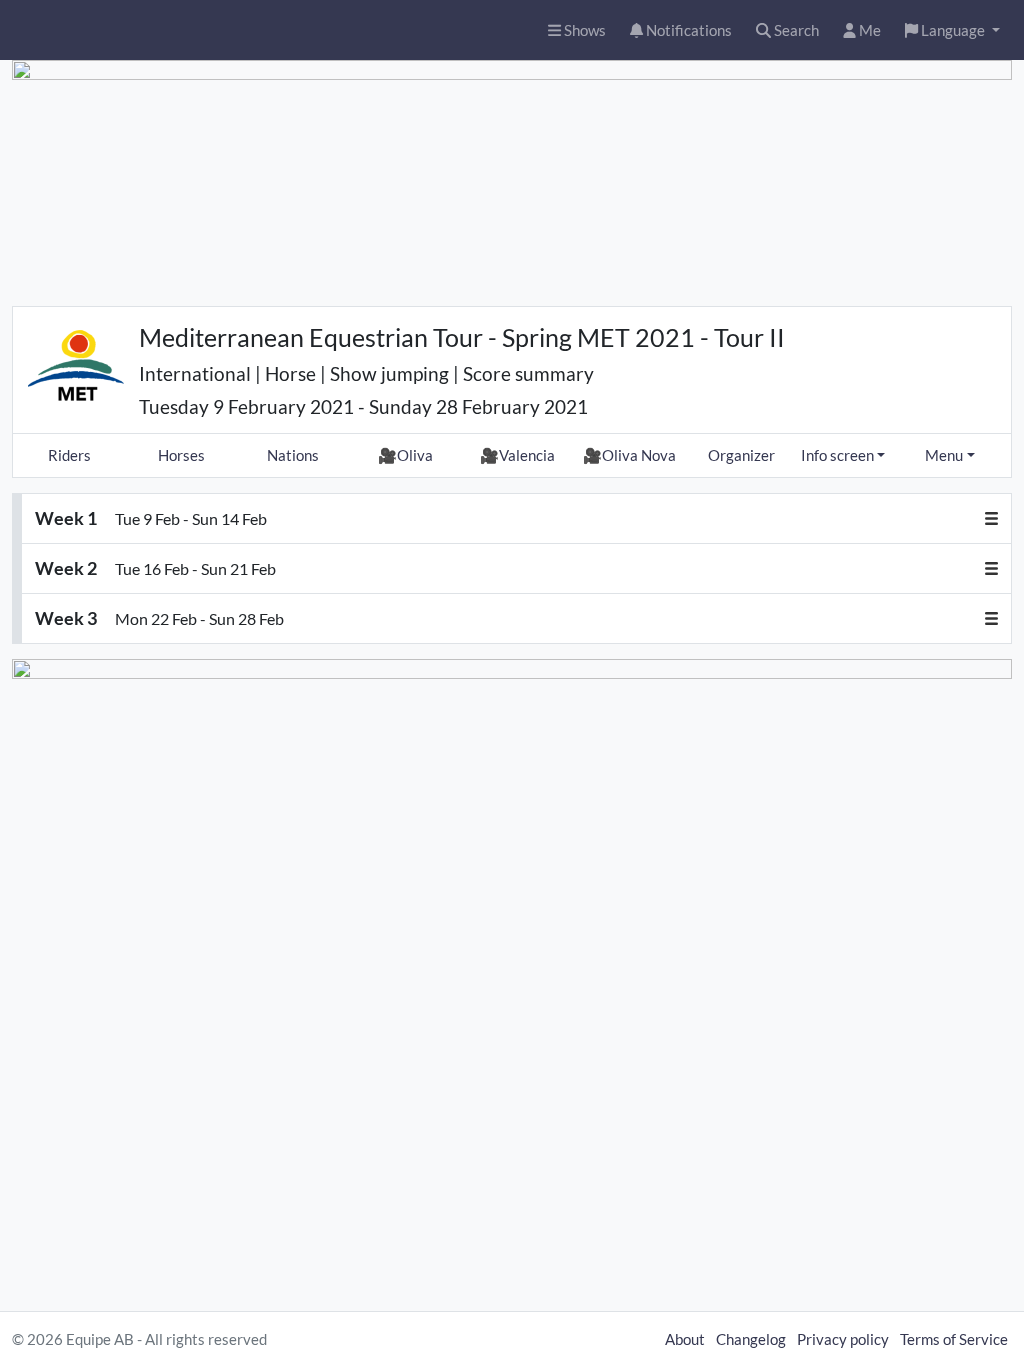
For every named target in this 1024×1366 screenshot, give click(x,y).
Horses (181, 455)
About (685, 1339)
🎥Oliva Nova (629, 455)
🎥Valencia (517, 455)
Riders (69, 455)
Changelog (751, 1339)
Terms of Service (954, 1339)
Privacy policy (843, 1339)
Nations (293, 455)
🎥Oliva (405, 455)
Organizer (741, 455)
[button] (952, 30)
